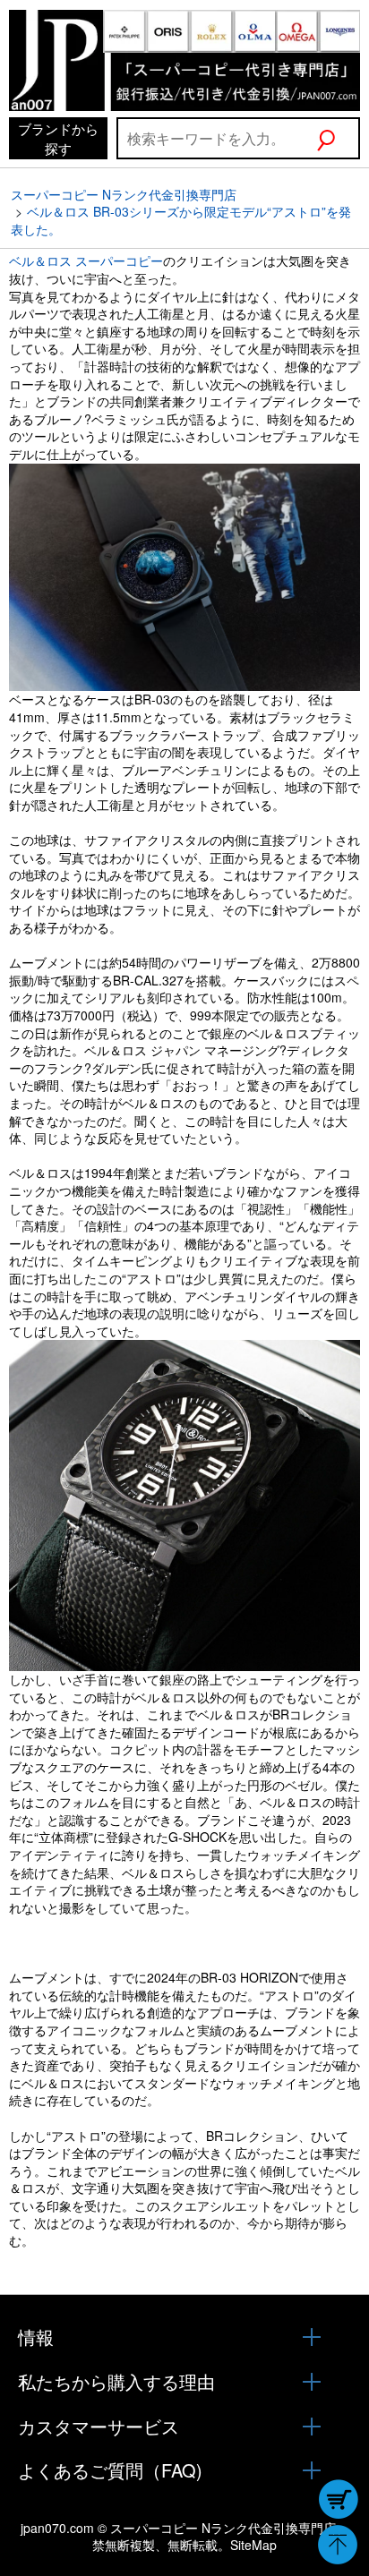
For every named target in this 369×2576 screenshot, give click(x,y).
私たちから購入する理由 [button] (116, 2382)
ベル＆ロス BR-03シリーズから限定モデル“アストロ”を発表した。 (181, 220)
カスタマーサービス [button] (99, 2427)
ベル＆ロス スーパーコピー (86, 260)
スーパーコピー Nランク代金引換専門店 (124, 194)
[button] (337, 138)
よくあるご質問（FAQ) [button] (110, 2470)
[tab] (184, 2337)
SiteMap (253, 2545)
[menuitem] (58, 138)
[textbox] (216, 138)
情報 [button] (36, 2337)
